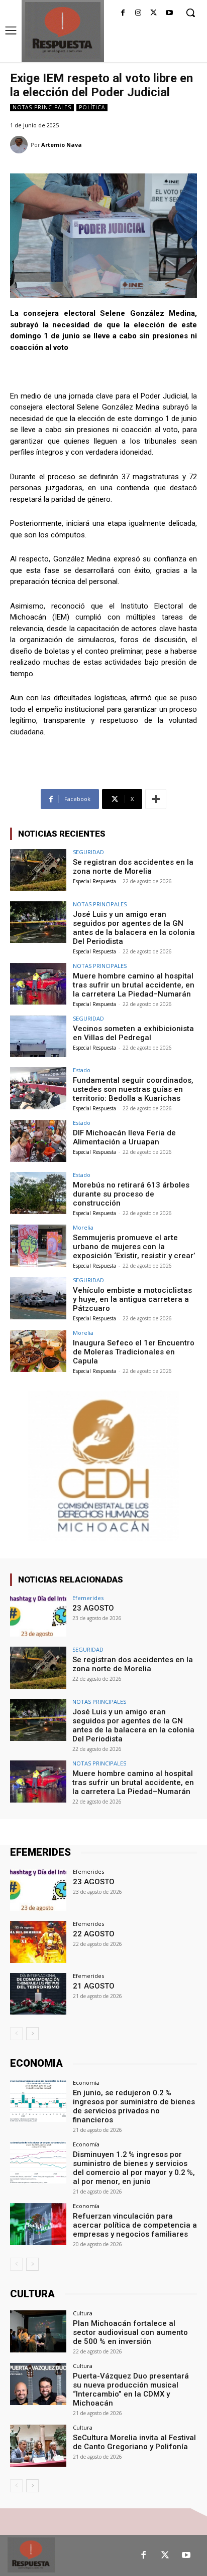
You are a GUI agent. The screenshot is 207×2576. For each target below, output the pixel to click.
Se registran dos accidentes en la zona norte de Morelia (133, 867)
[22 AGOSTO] (38, 1942)
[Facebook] (123, 13)
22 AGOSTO (94, 1934)
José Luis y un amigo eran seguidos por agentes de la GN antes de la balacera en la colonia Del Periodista (134, 928)
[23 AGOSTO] (38, 1616)
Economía (86, 2083)
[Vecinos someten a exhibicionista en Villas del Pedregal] (38, 1037)
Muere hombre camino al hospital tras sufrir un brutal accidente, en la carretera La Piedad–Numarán (134, 985)
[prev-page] (16, 2034)
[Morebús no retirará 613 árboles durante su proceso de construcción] (38, 1193)
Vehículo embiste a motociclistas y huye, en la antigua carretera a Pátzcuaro (132, 1299)
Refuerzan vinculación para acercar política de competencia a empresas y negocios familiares (135, 2225)
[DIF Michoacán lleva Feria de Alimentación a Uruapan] (38, 1141)
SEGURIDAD (88, 852)
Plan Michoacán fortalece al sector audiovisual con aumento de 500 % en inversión (130, 2332)
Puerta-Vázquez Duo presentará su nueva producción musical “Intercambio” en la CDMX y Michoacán (131, 2390)
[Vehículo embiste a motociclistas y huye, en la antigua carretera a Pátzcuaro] (38, 1298)
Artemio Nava (62, 145)
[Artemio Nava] (20, 145)
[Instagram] (138, 13)
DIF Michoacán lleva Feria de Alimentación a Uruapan (124, 1137)
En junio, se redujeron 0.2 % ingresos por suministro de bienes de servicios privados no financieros (134, 2106)
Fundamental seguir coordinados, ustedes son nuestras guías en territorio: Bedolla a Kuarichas (133, 1089)
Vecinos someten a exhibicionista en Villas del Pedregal (133, 1033)
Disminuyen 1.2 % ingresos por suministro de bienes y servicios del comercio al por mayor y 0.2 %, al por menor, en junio (134, 2168)
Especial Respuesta (94, 881)
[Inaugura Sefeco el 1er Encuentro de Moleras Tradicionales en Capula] (38, 1351)
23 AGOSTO (93, 1608)
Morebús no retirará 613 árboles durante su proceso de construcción (131, 1194)
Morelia (83, 1227)
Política (92, 107)
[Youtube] (169, 13)
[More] (156, 799)
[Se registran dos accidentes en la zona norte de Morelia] (38, 870)
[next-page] (32, 2034)
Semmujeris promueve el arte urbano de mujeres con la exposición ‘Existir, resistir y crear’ (134, 1247)
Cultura (83, 2313)
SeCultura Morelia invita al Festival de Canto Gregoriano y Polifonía (134, 2442)
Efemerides (88, 1598)
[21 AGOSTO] (38, 1994)
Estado (82, 1070)
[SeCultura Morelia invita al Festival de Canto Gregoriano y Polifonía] (38, 2446)
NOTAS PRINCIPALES (42, 107)
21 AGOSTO (94, 1986)
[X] (153, 13)
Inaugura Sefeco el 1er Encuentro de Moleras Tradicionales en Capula (134, 1352)
